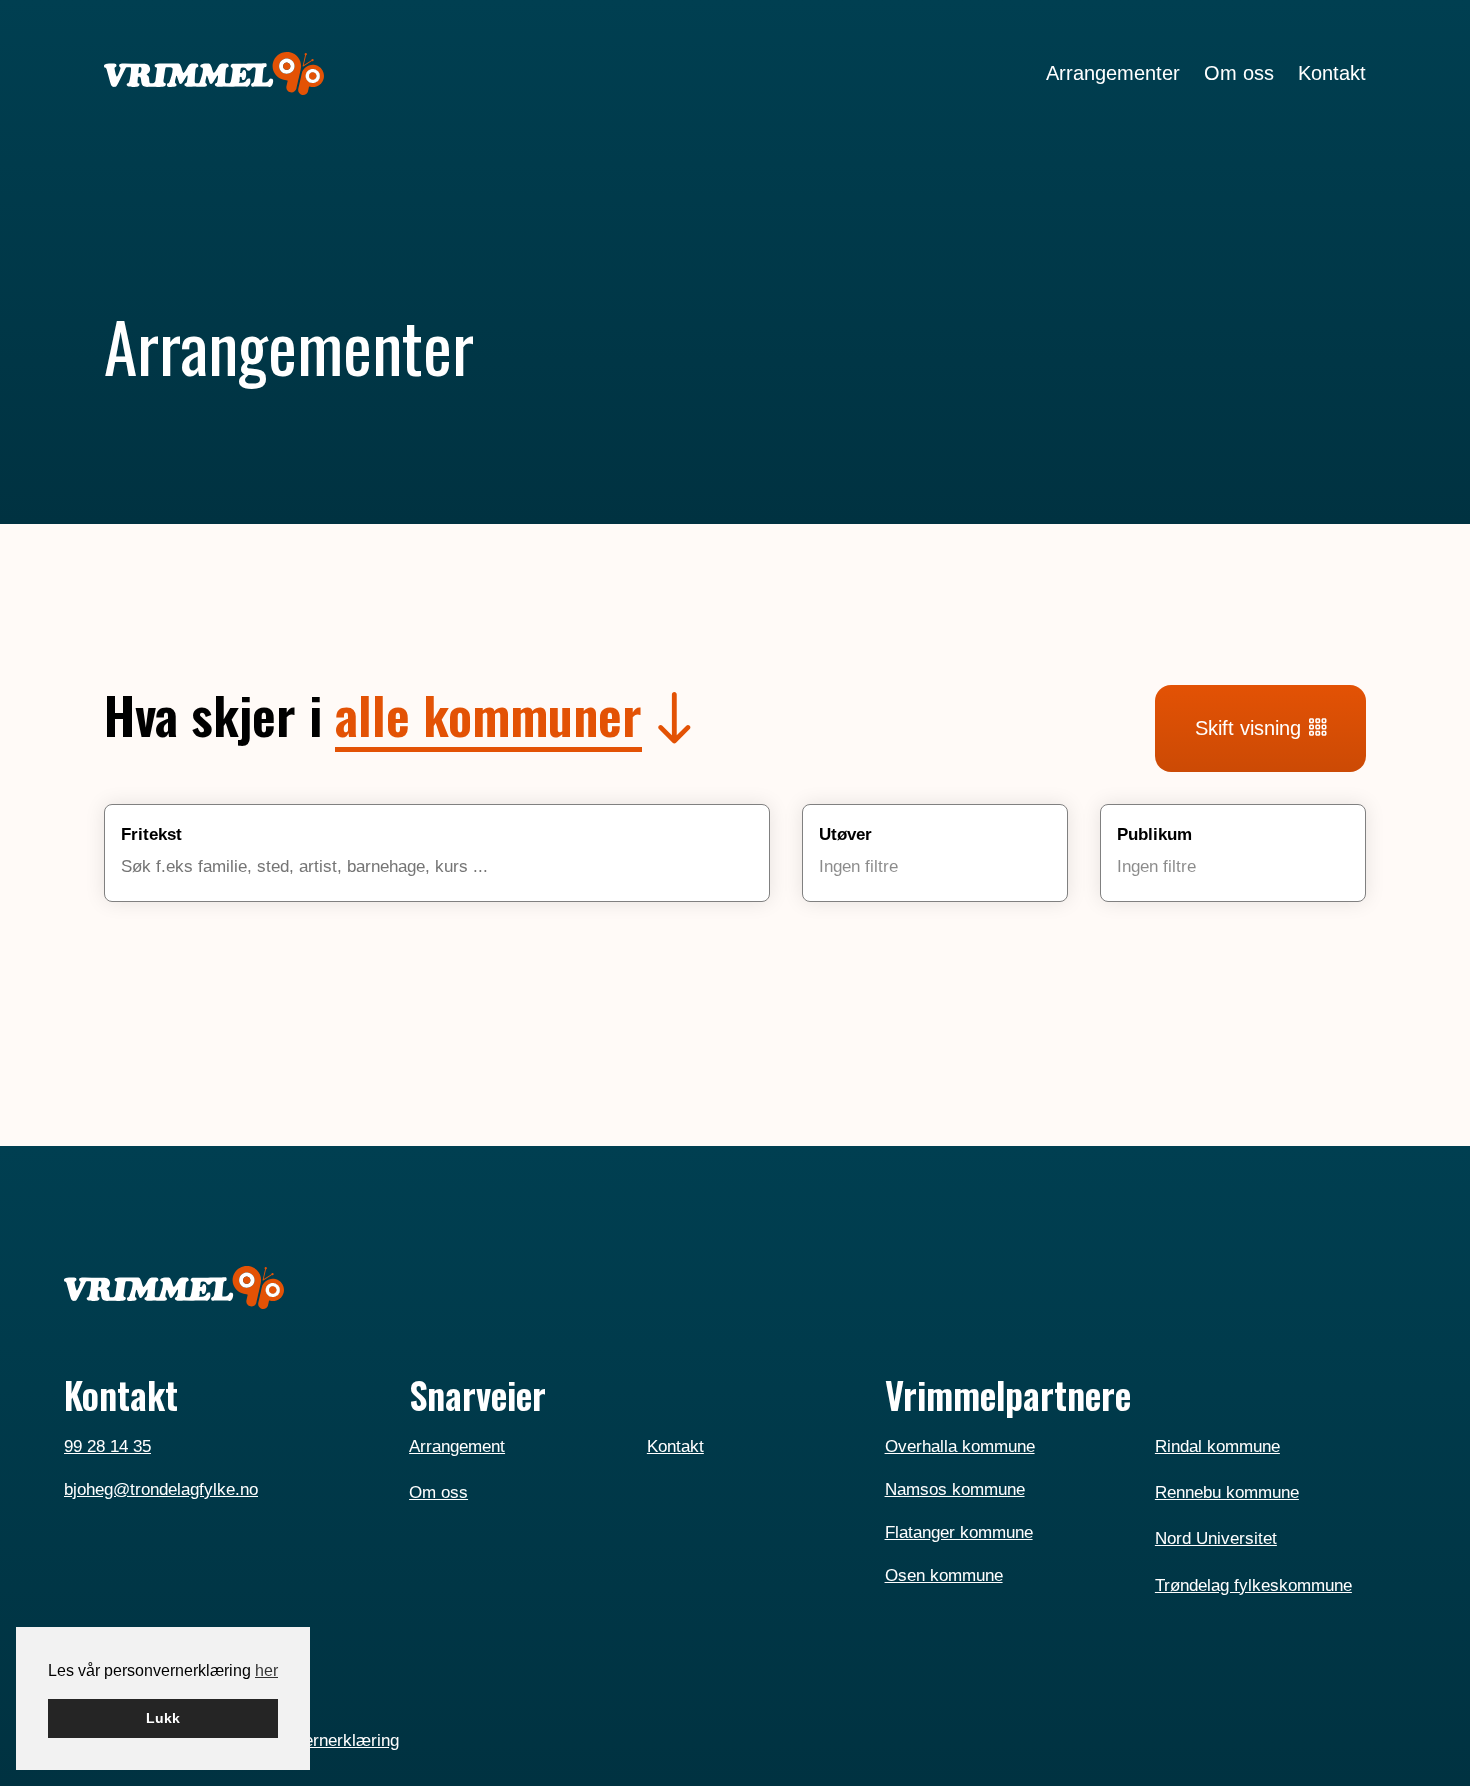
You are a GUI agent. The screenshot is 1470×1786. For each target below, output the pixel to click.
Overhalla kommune (960, 1446)
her (266, 1670)
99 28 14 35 (107, 1446)
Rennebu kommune (1227, 1492)
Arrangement (457, 1446)
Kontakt (675, 1446)
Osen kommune (944, 1575)
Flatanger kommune (959, 1532)
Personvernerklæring (320, 1740)
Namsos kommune (955, 1489)
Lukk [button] (163, 1718)
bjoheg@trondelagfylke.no (161, 1489)
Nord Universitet (1216, 1538)
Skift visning (1248, 728)
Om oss (438, 1492)
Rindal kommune (1217, 1446)
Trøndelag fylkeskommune (1253, 1585)
